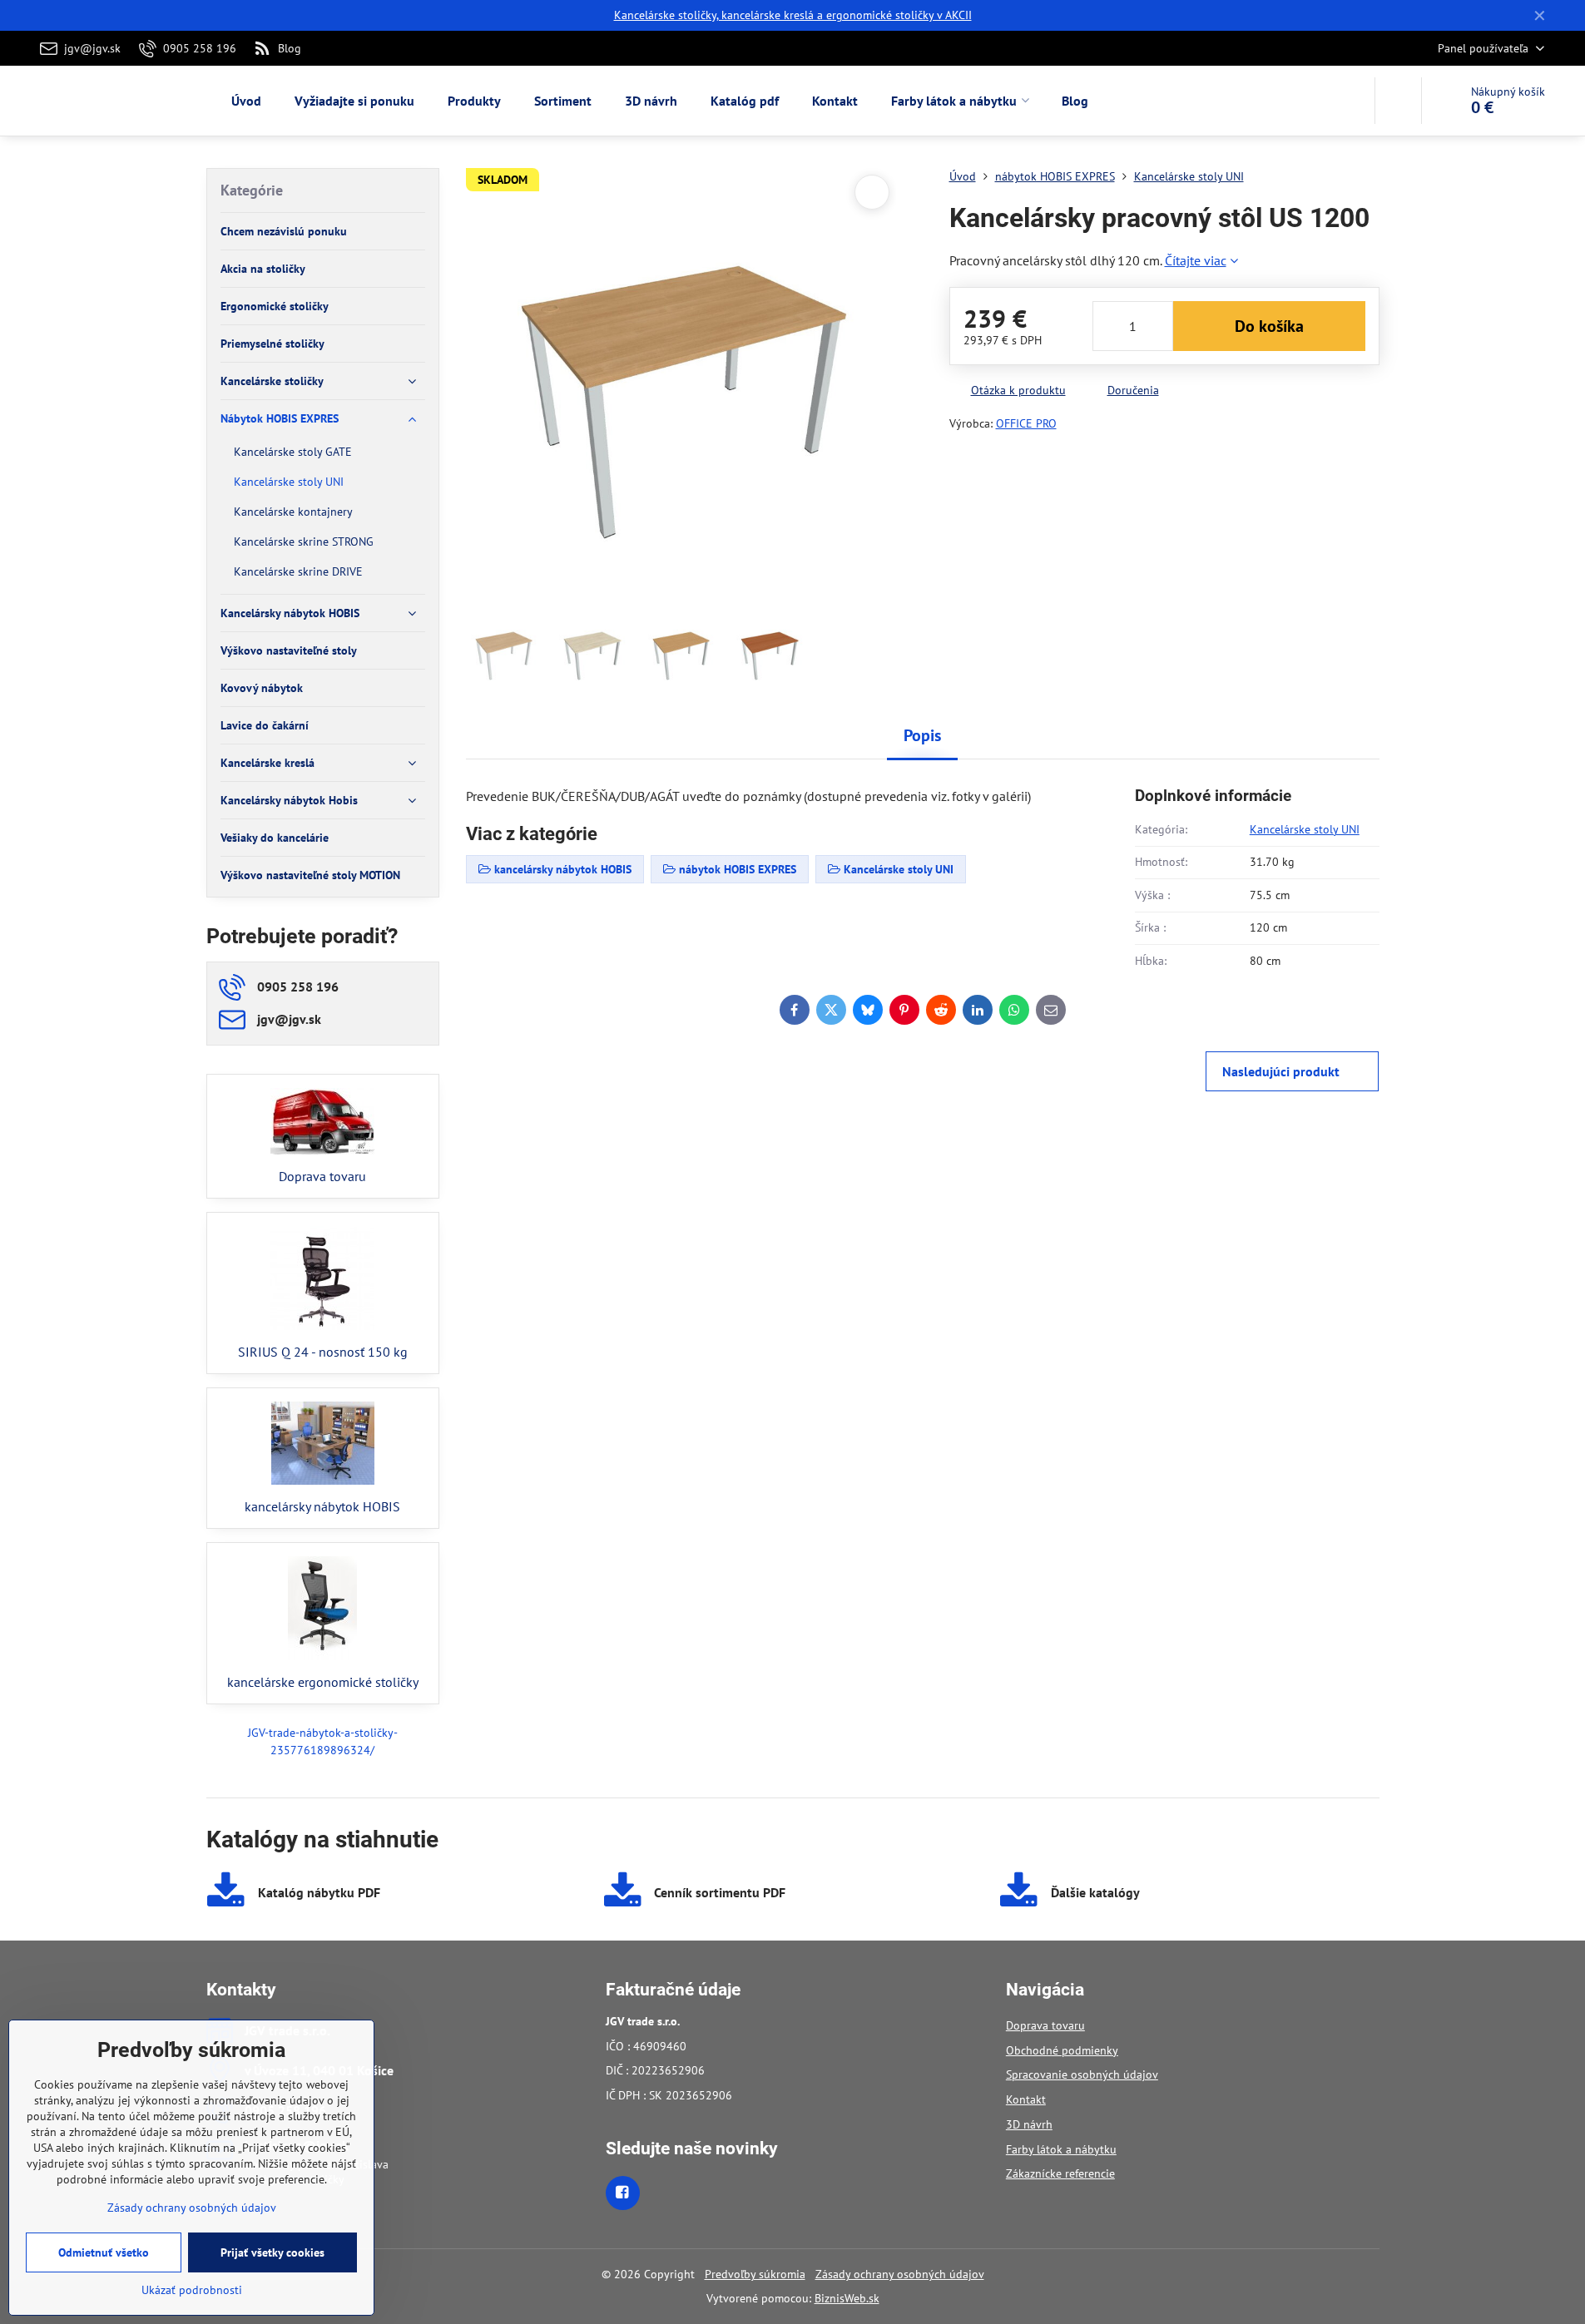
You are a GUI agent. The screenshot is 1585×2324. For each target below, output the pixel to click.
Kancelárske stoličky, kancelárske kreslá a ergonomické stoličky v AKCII (793, 15)
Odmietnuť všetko (104, 2252)
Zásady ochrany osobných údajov (900, 2274)
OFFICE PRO (1026, 423)
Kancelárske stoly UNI (1305, 829)
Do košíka (1269, 326)
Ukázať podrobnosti (192, 2290)
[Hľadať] (1398, 101)
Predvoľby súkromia (755, 2274)
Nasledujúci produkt (1281, 1071)
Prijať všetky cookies (272, 2252)
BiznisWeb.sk (847, 2298)
